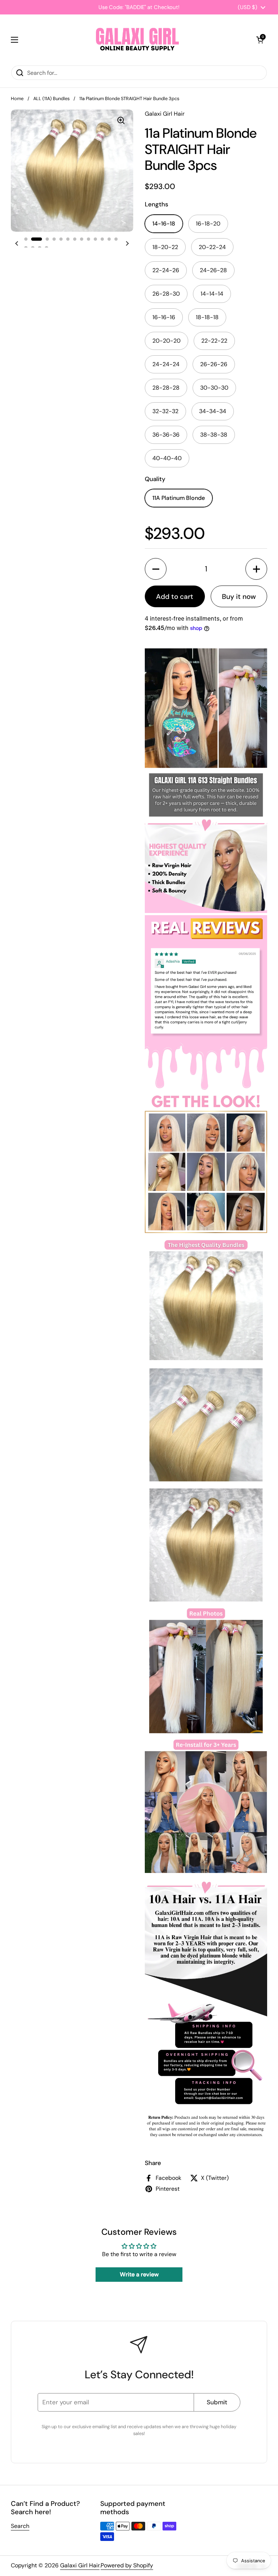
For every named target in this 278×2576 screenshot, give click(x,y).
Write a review (139, 2274)
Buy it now (239, 597)
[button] (260, 40)
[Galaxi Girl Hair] (137, 40)
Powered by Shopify (127, 2565)
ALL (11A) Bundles (51, 98)
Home (17, 98)
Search (20, 2526)
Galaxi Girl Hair (80, 2565)
